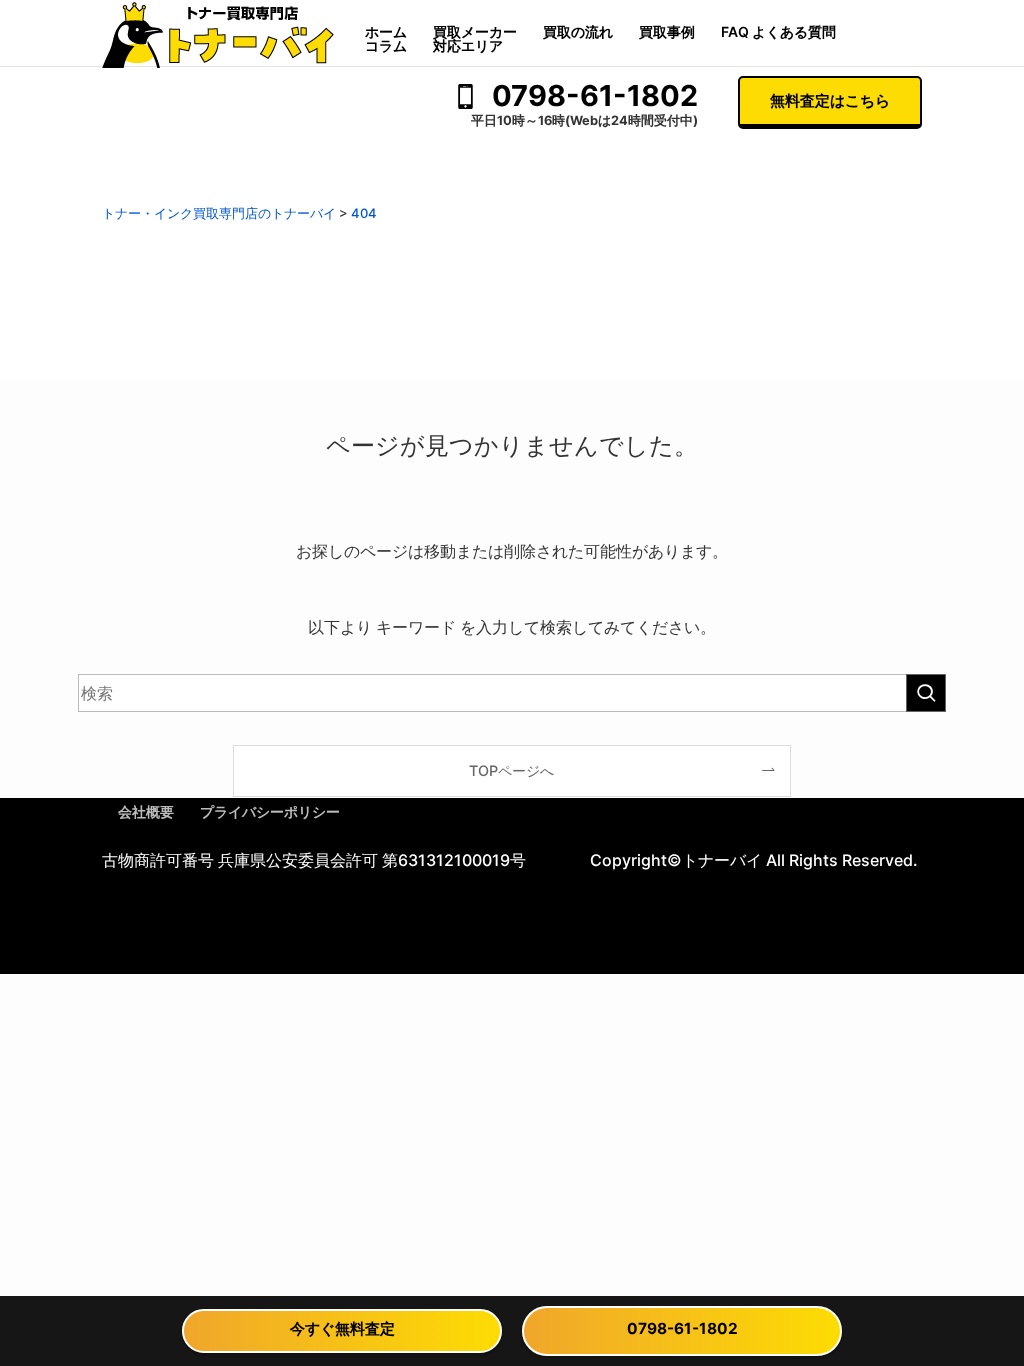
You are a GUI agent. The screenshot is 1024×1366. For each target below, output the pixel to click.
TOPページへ (511, 770)
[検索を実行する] (926, 693)
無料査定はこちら (830, 100)
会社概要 (146, 811)
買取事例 (667, 32)
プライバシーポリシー (270, 811)
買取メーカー (475, 32)
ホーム (386, 32)
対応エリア (468, 46)
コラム (386, 46)
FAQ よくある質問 (778, 32)
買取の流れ (578, 32)
